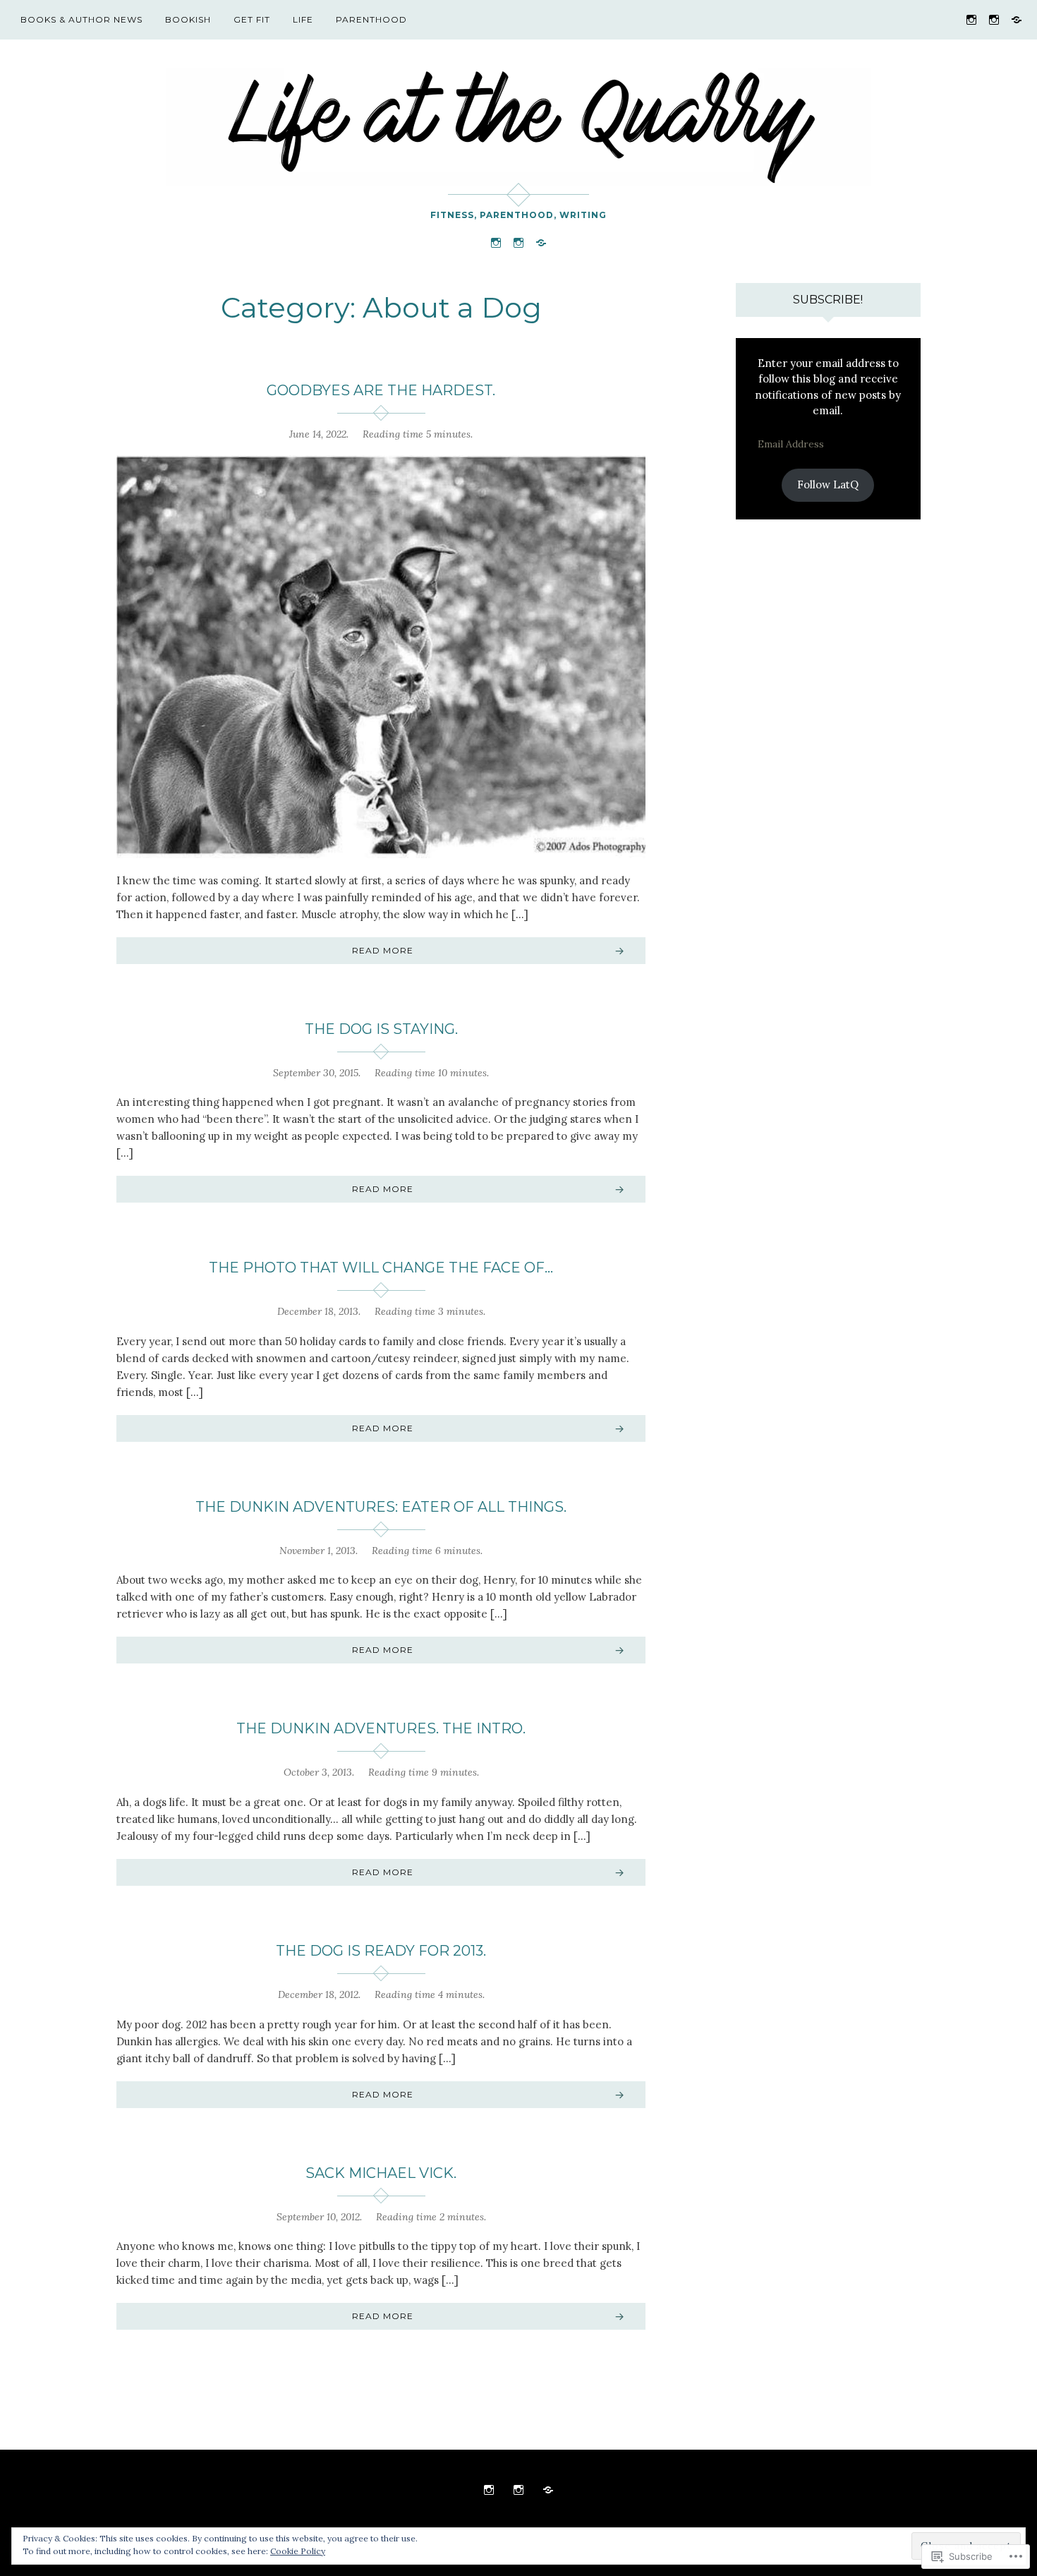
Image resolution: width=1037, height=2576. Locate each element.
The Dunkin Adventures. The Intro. (381, 1728)
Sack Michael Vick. (381, 2173)
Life (303, 19)
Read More (383, 950)
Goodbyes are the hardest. (381, 390)
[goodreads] (1017, 19)
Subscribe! (828, 300)
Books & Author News (81, 19)
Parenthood (371, 19)
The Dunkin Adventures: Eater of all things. (381, 1507)
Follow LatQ (828, 484)
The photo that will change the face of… (381, 1268)
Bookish (188, 19)
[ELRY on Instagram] (971, 19)
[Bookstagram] (994, 19)
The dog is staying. (381, 1029)
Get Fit (252, 19)
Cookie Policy (298, 2551)
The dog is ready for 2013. (381, 1951)
